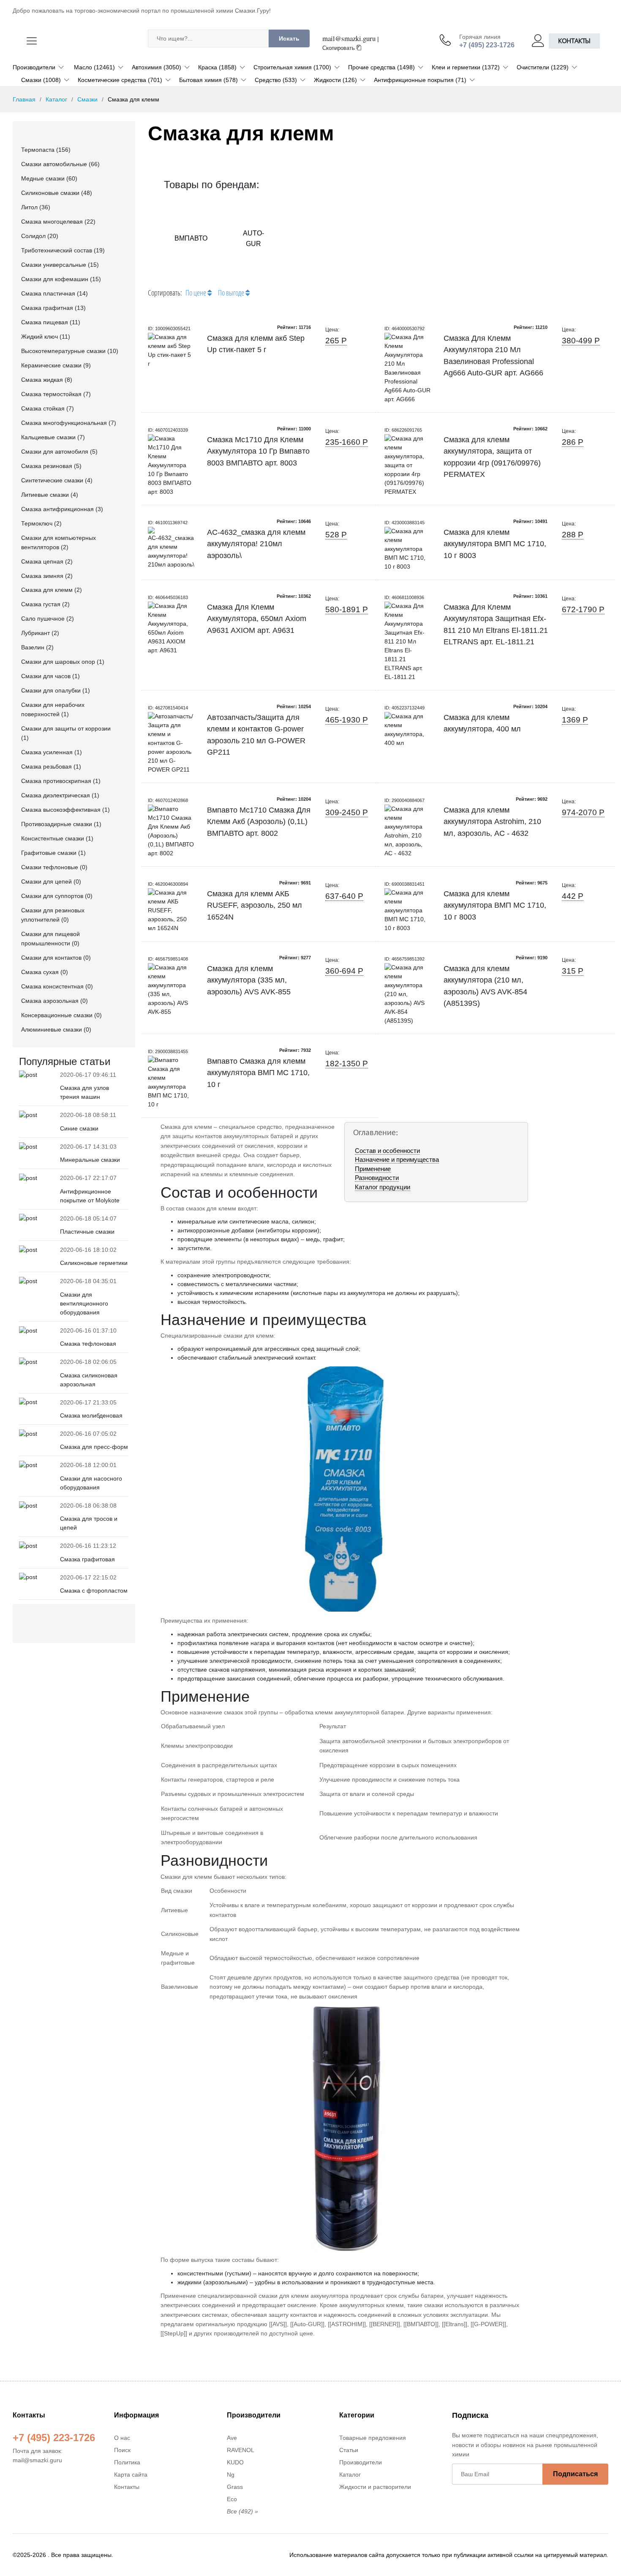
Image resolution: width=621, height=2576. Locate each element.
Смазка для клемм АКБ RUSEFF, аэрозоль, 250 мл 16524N (255, 905)
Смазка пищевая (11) (51, 322)
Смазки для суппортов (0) (57, 896)
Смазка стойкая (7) (48, 408)
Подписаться (575, 2474)
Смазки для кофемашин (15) (61, 279)
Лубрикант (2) (40, 633)
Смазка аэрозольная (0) (54, 1001)
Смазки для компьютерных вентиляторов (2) (59, 542)
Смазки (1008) (41, 80)
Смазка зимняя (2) (47, 576)
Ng (231, 2475)
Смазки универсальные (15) (60, 265)
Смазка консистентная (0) (57, 986)
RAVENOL (241, 2450)
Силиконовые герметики (94, 1263)
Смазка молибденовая (91, 1415)
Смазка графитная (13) (53, 308)
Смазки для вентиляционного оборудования (84, 1303)
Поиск (122, 2450)
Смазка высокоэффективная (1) (65, 810)
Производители (34, 67)
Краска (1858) (217, 67)
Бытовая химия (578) (208, 80)
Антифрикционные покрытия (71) (420, 80)
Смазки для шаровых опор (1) (63, 662)
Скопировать (339, 48)
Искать (289, 38)
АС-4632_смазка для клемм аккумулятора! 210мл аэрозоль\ (256, 544)
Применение (373, 1169)
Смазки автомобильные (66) (60, 164)
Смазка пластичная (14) (54, 293)
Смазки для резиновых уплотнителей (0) (53, 915)
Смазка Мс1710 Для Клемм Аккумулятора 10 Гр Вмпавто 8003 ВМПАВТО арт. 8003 (258, 451)
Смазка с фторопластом (94, 1590)
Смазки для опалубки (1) (56, 690)
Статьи (349, 2450)
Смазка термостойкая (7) (56, 394)
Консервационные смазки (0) (61, 1015)
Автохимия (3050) (157, 67)
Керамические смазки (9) (56, 365)
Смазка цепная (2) (47, 561)
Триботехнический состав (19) (63, 250)
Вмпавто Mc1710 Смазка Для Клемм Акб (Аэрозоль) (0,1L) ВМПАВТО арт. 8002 (259, 822)
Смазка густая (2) (45, 604)
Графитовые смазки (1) (53, 853)
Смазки (87, 99)
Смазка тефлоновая (88, 1344)
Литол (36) (36, 207)
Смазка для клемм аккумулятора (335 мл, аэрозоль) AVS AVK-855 (249, 980)
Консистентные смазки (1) (57, 838)
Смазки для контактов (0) (56, 958)
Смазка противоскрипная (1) (61, 781)
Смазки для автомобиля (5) (59, 452)
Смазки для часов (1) (50, 676)
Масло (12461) (94, 67)
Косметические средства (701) (120, 80)
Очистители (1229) (543, 67)
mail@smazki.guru (349, 38)
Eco (232, 2499)
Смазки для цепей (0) (51, 881)
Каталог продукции (383, 1187)
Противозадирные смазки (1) (61, 824)
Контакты (574, 41)
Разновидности (377, 1178)
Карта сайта (131, 2475)
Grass (235, 2487)
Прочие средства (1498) (381, 67)
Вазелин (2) (37, 647)
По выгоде (232, 293)
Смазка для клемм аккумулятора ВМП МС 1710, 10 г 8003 (495, 544)
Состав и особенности (387, 1151)
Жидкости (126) (335, 80)
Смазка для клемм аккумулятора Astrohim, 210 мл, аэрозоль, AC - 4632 (492, 822)
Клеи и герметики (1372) (466, 67)
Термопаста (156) (46, 150)
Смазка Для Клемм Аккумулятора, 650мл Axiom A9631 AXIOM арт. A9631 (257, 619)
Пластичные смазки (87, 1232)
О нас (122, 2438)
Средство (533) (276, 80)
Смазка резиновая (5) (51, 466)
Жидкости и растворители (375, 2487)
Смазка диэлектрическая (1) (60, 795)
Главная (24, 99)
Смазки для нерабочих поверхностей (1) (53, 709)
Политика (127, 2462)
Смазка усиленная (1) (52, 752)
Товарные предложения (373, 2438)
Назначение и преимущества (397, 1159)
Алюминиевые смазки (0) (56, 1029)
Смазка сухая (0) (45, 972)
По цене (196, 293)
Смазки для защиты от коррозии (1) (66, 733)
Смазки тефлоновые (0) (54, 867)
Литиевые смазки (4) (50, 495)
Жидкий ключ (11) (46, 337)
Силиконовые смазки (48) (57, 193)
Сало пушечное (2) (48, 619)
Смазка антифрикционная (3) (62, 509)
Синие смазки (79, 1128)
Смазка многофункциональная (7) (69, 423)
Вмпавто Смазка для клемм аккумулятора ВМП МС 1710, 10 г (258, 1073)
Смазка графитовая (87, 1559)
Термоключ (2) (41, 523)
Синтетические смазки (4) (57, 480)
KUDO (235, 2462)
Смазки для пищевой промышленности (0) (50, 939)
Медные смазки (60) (49, 178)
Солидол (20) (40, 236)
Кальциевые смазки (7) (53, 437)
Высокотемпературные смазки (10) (70, 351)
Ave (232, 2438)
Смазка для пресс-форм (94, 1447)
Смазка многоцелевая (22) (58, 222)
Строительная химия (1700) (292, 67)
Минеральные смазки (90, 1160)
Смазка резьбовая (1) (51, 767)
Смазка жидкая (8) (47, 380)
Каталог (56, 99)
